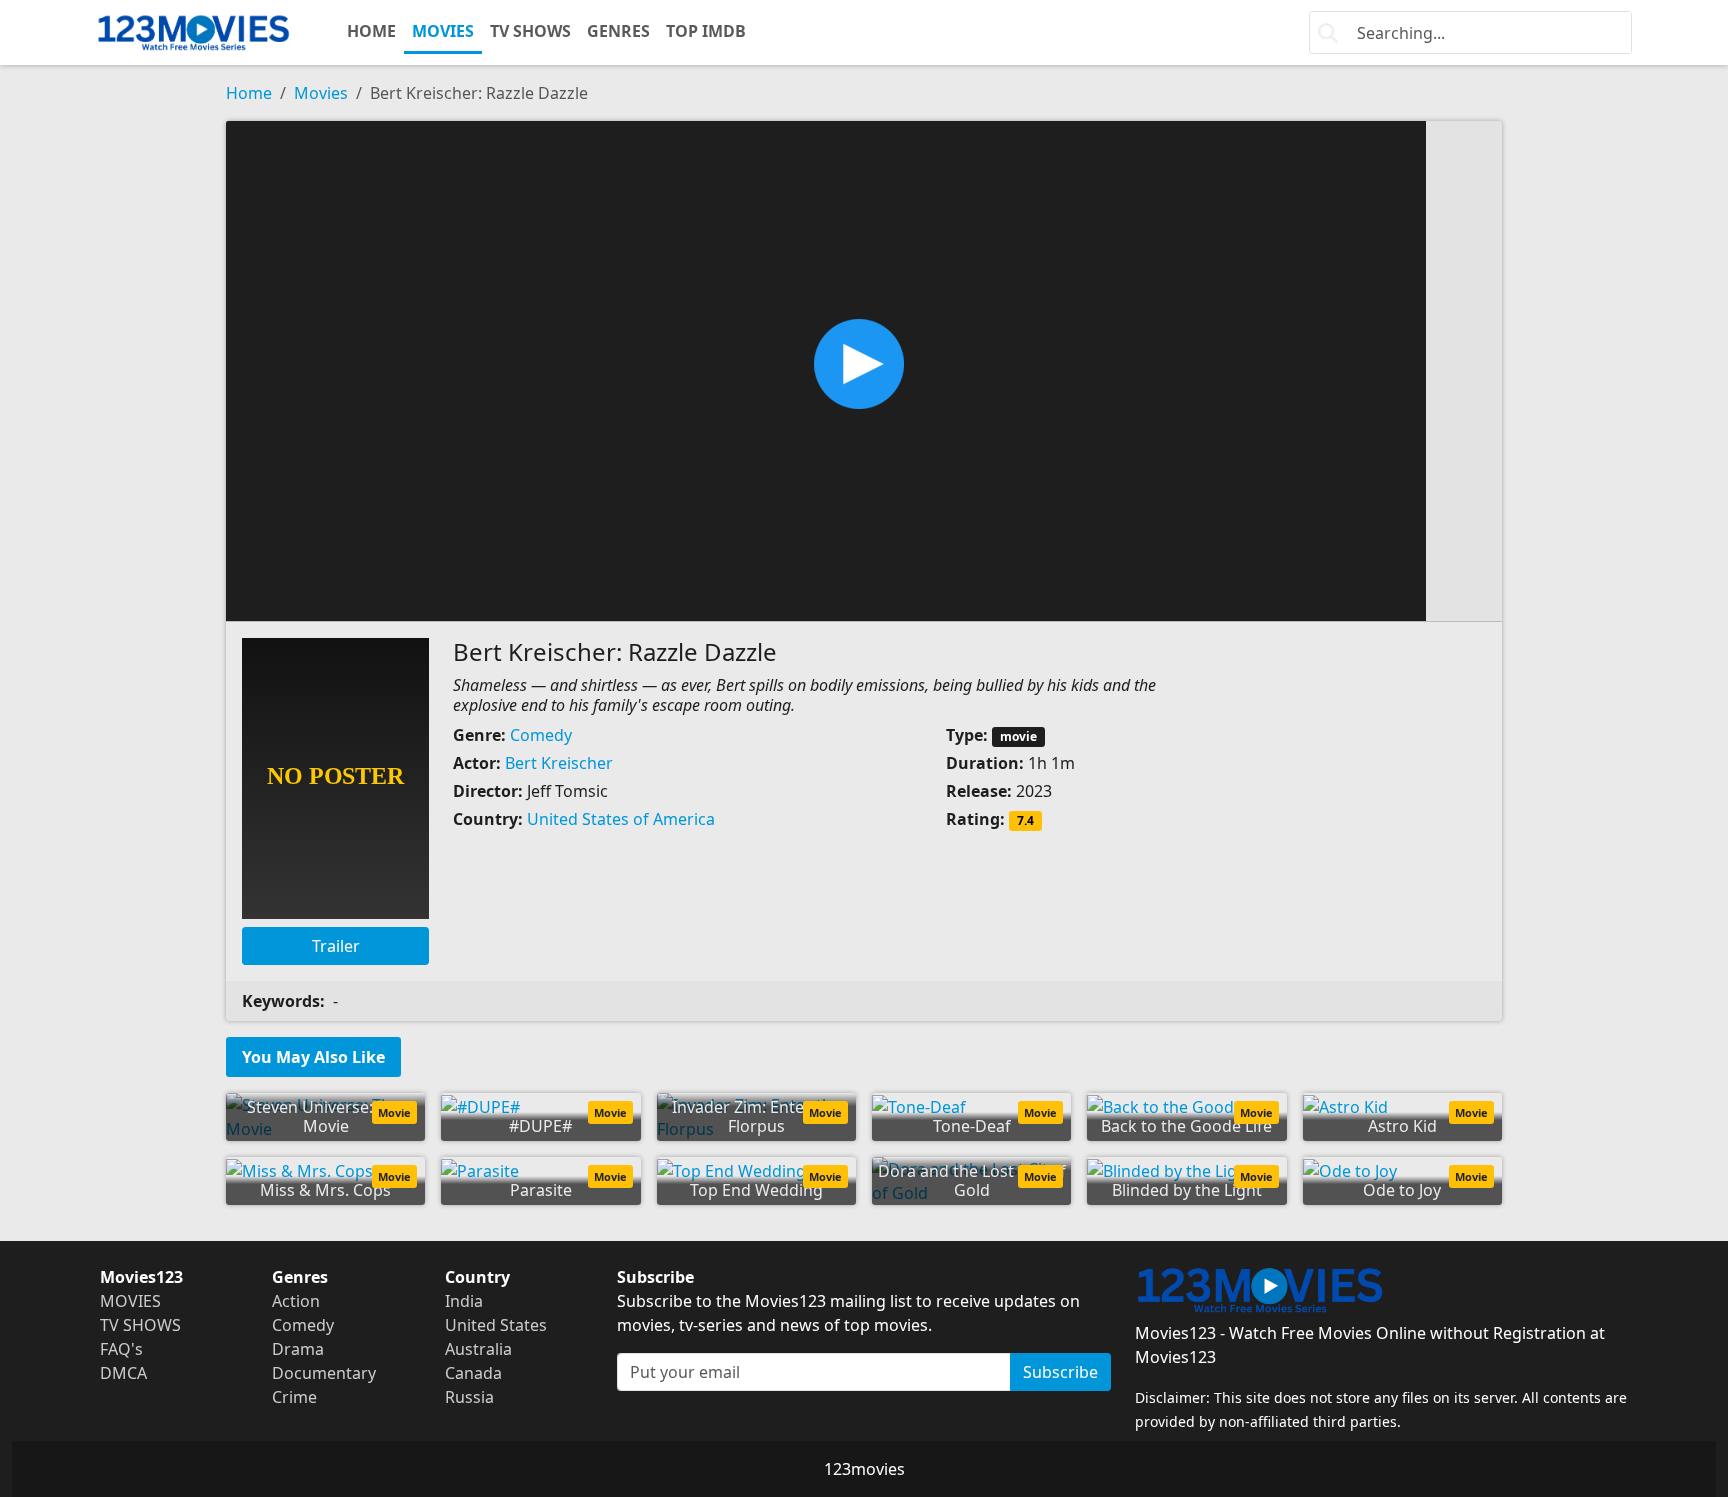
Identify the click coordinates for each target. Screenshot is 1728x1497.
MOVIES (443, 31)
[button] (864, 369)
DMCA (123, 1373)
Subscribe (1060, 1372)
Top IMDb (706, 31)
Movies (321, 93)
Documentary (324, 1373)
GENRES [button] (618, 31)
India (464, 1301)
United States (496, 1325)
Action (296, 1301)
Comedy (541, 735)
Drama (298, 1349)
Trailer (336, 946)
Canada (473, 1373)
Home (249, 93)
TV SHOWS (530, 31)
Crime (294, 1397)
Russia (469, 1397)
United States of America (621, 819)
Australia (478, 1349)
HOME (371, 31)
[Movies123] (193, 32)
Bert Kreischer (559, 763)
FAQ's (121, 1349)
